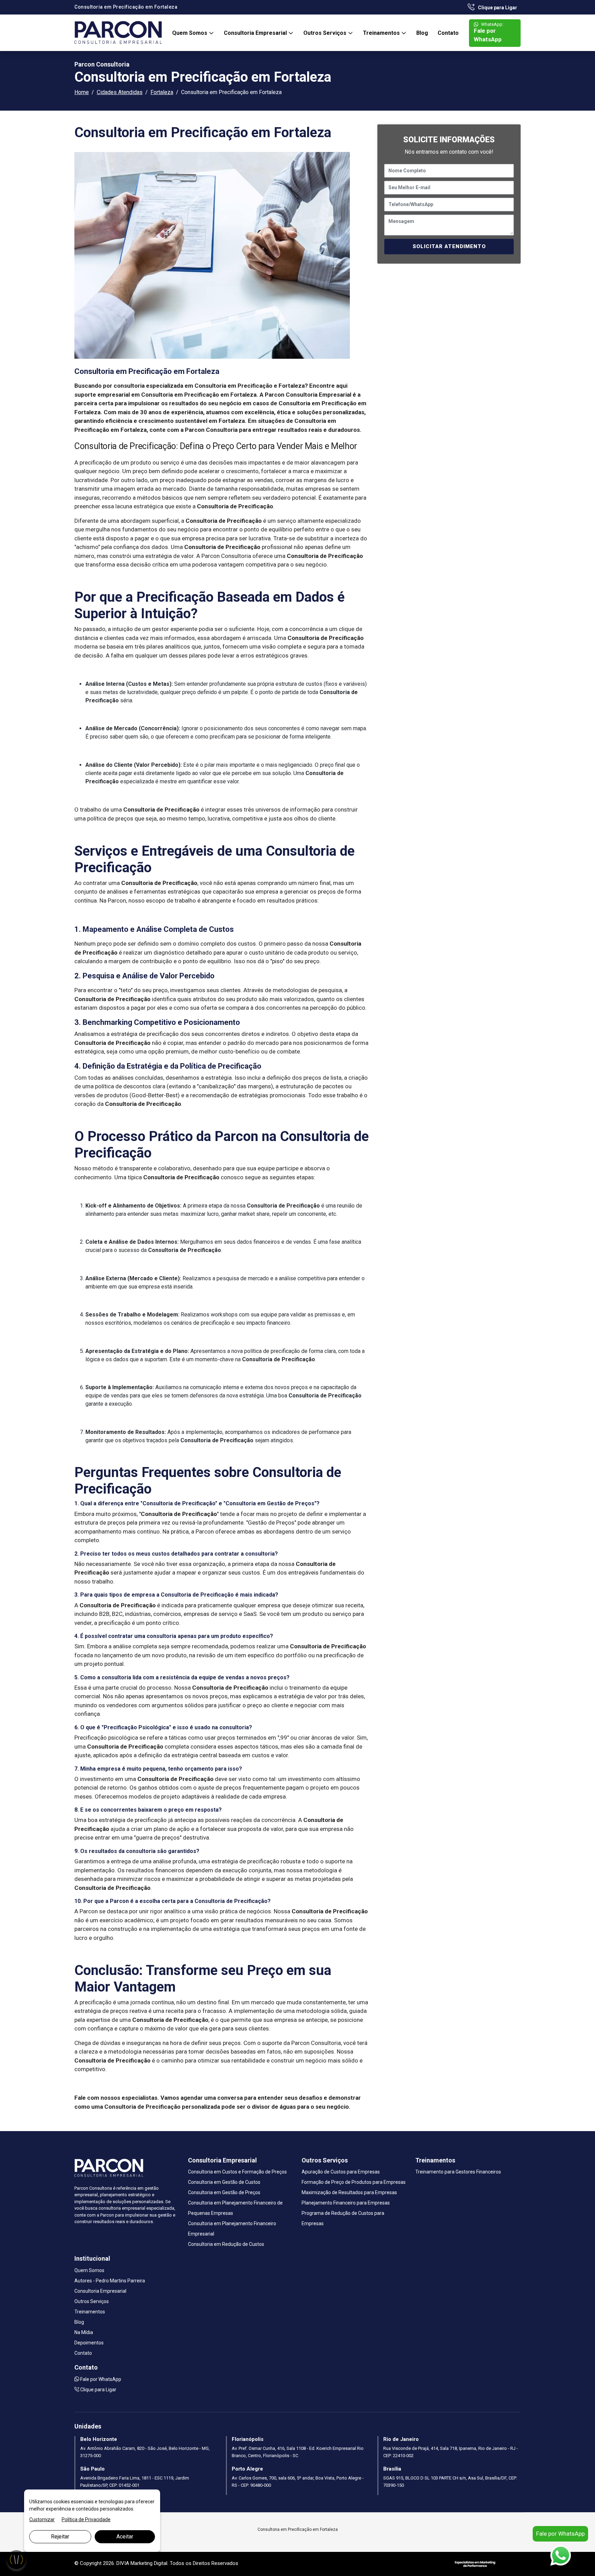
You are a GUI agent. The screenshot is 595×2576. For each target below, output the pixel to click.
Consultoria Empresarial (256, 33)
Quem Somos (190, 33)
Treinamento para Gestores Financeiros (458, 2172)
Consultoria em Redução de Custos (226, 2244)
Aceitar (125, 2537)
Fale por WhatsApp (489, 32)
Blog (422, 33)
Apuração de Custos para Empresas (341, 2172)
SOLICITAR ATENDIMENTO (449, 246)
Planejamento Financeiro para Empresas (346, 2203)
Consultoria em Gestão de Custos (224, 2182)
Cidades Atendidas (120, 92)
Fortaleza (162, 92)
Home (82, 92)
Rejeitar (60, 2537)
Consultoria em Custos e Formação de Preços (237, 2172)
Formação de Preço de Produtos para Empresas (354, 2182)
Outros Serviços (326, 33)
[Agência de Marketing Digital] (475, 2564)
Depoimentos (89, 2343)
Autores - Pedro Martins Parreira (110, 2281)
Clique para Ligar (497, 8)
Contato (448, 33)
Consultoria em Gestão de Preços (224, 2192)
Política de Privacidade (86, 2519)
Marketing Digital (149, 2563)
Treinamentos (382, 33)
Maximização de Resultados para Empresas (349, 2192)
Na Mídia (84, 2332)
